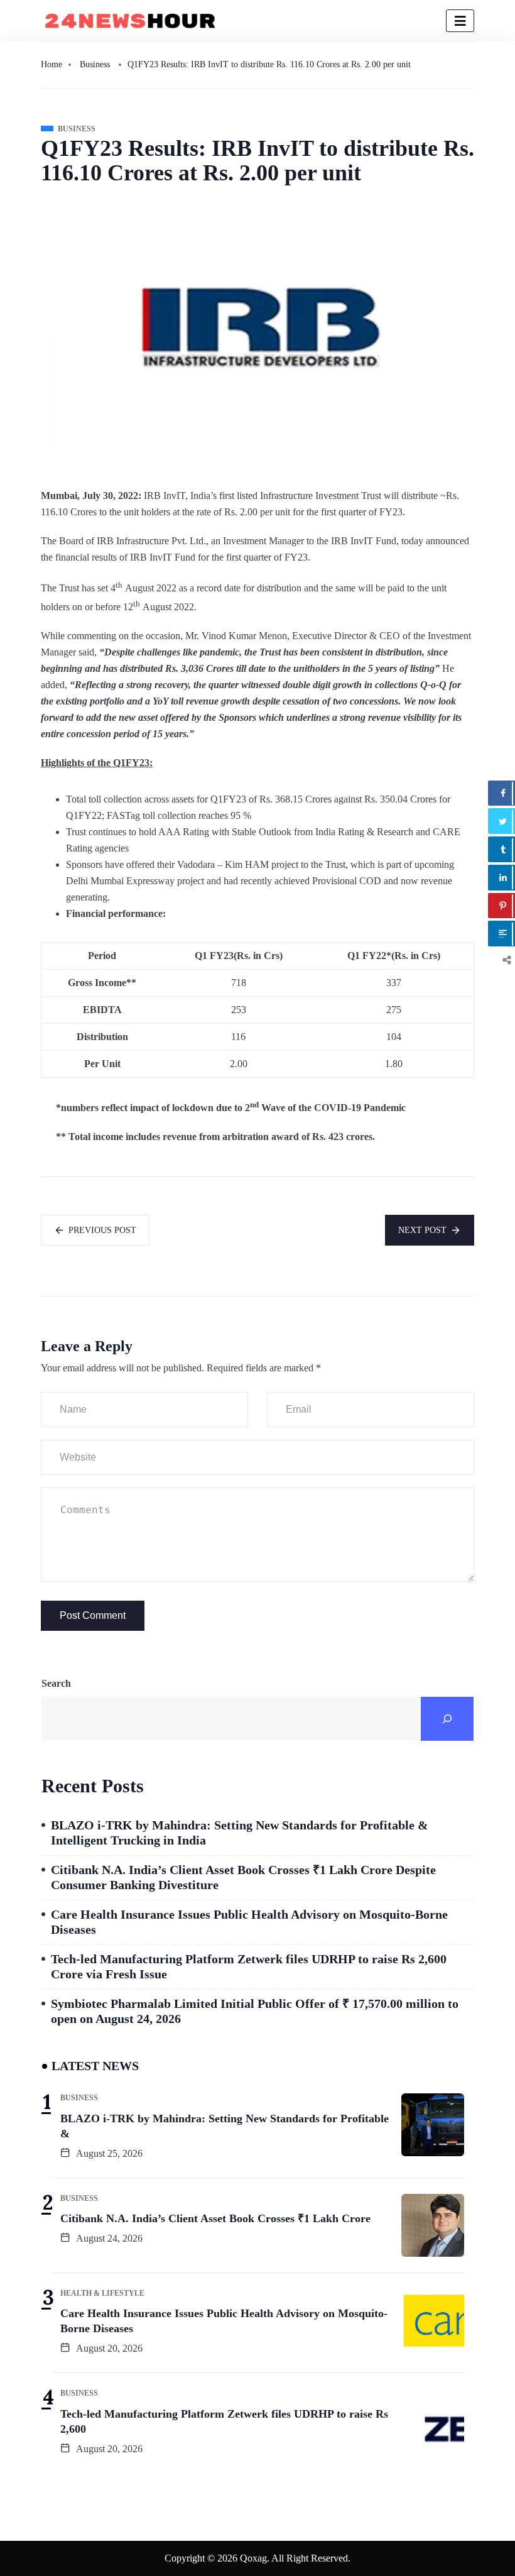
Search (56, 1683)
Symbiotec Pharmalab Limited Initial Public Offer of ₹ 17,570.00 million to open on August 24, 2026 (255, 2011)
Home (51, 64)
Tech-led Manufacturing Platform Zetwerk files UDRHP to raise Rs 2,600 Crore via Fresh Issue (249, 1966)
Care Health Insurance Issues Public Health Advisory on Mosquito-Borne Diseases (249, 1922)
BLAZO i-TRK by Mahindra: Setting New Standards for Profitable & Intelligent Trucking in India (240, 1833)
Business (95, 64)
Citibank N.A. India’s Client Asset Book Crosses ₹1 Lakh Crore (215, 2218)
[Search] (447, 1719)
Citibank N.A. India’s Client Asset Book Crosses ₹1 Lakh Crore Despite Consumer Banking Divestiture (243, 1877)
